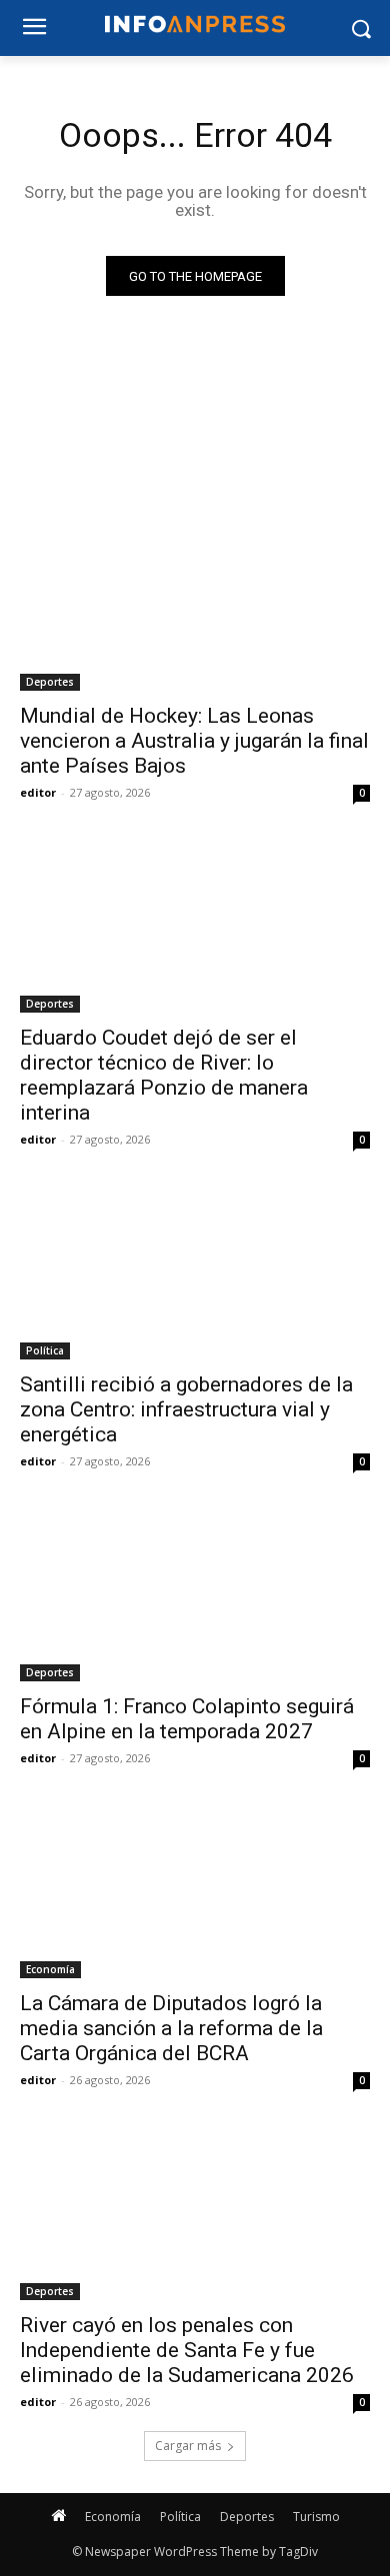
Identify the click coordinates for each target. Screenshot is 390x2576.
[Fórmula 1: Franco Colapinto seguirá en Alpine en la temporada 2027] (195, 1594)
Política (45, 1350)
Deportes (50, 682)
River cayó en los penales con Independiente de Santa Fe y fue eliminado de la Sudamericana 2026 (187, 2350)
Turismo (316, 2517)
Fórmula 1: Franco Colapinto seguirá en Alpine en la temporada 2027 (187, 1719)
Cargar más (188, 2446)
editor (38, 792)
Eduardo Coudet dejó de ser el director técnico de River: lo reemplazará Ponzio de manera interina (164, 1075)
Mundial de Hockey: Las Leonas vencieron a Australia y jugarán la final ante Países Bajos (194, 741)
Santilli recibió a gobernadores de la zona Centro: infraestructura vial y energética (186, 1409)
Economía (50, 1969)
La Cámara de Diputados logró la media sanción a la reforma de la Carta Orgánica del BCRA (171, 2028)
